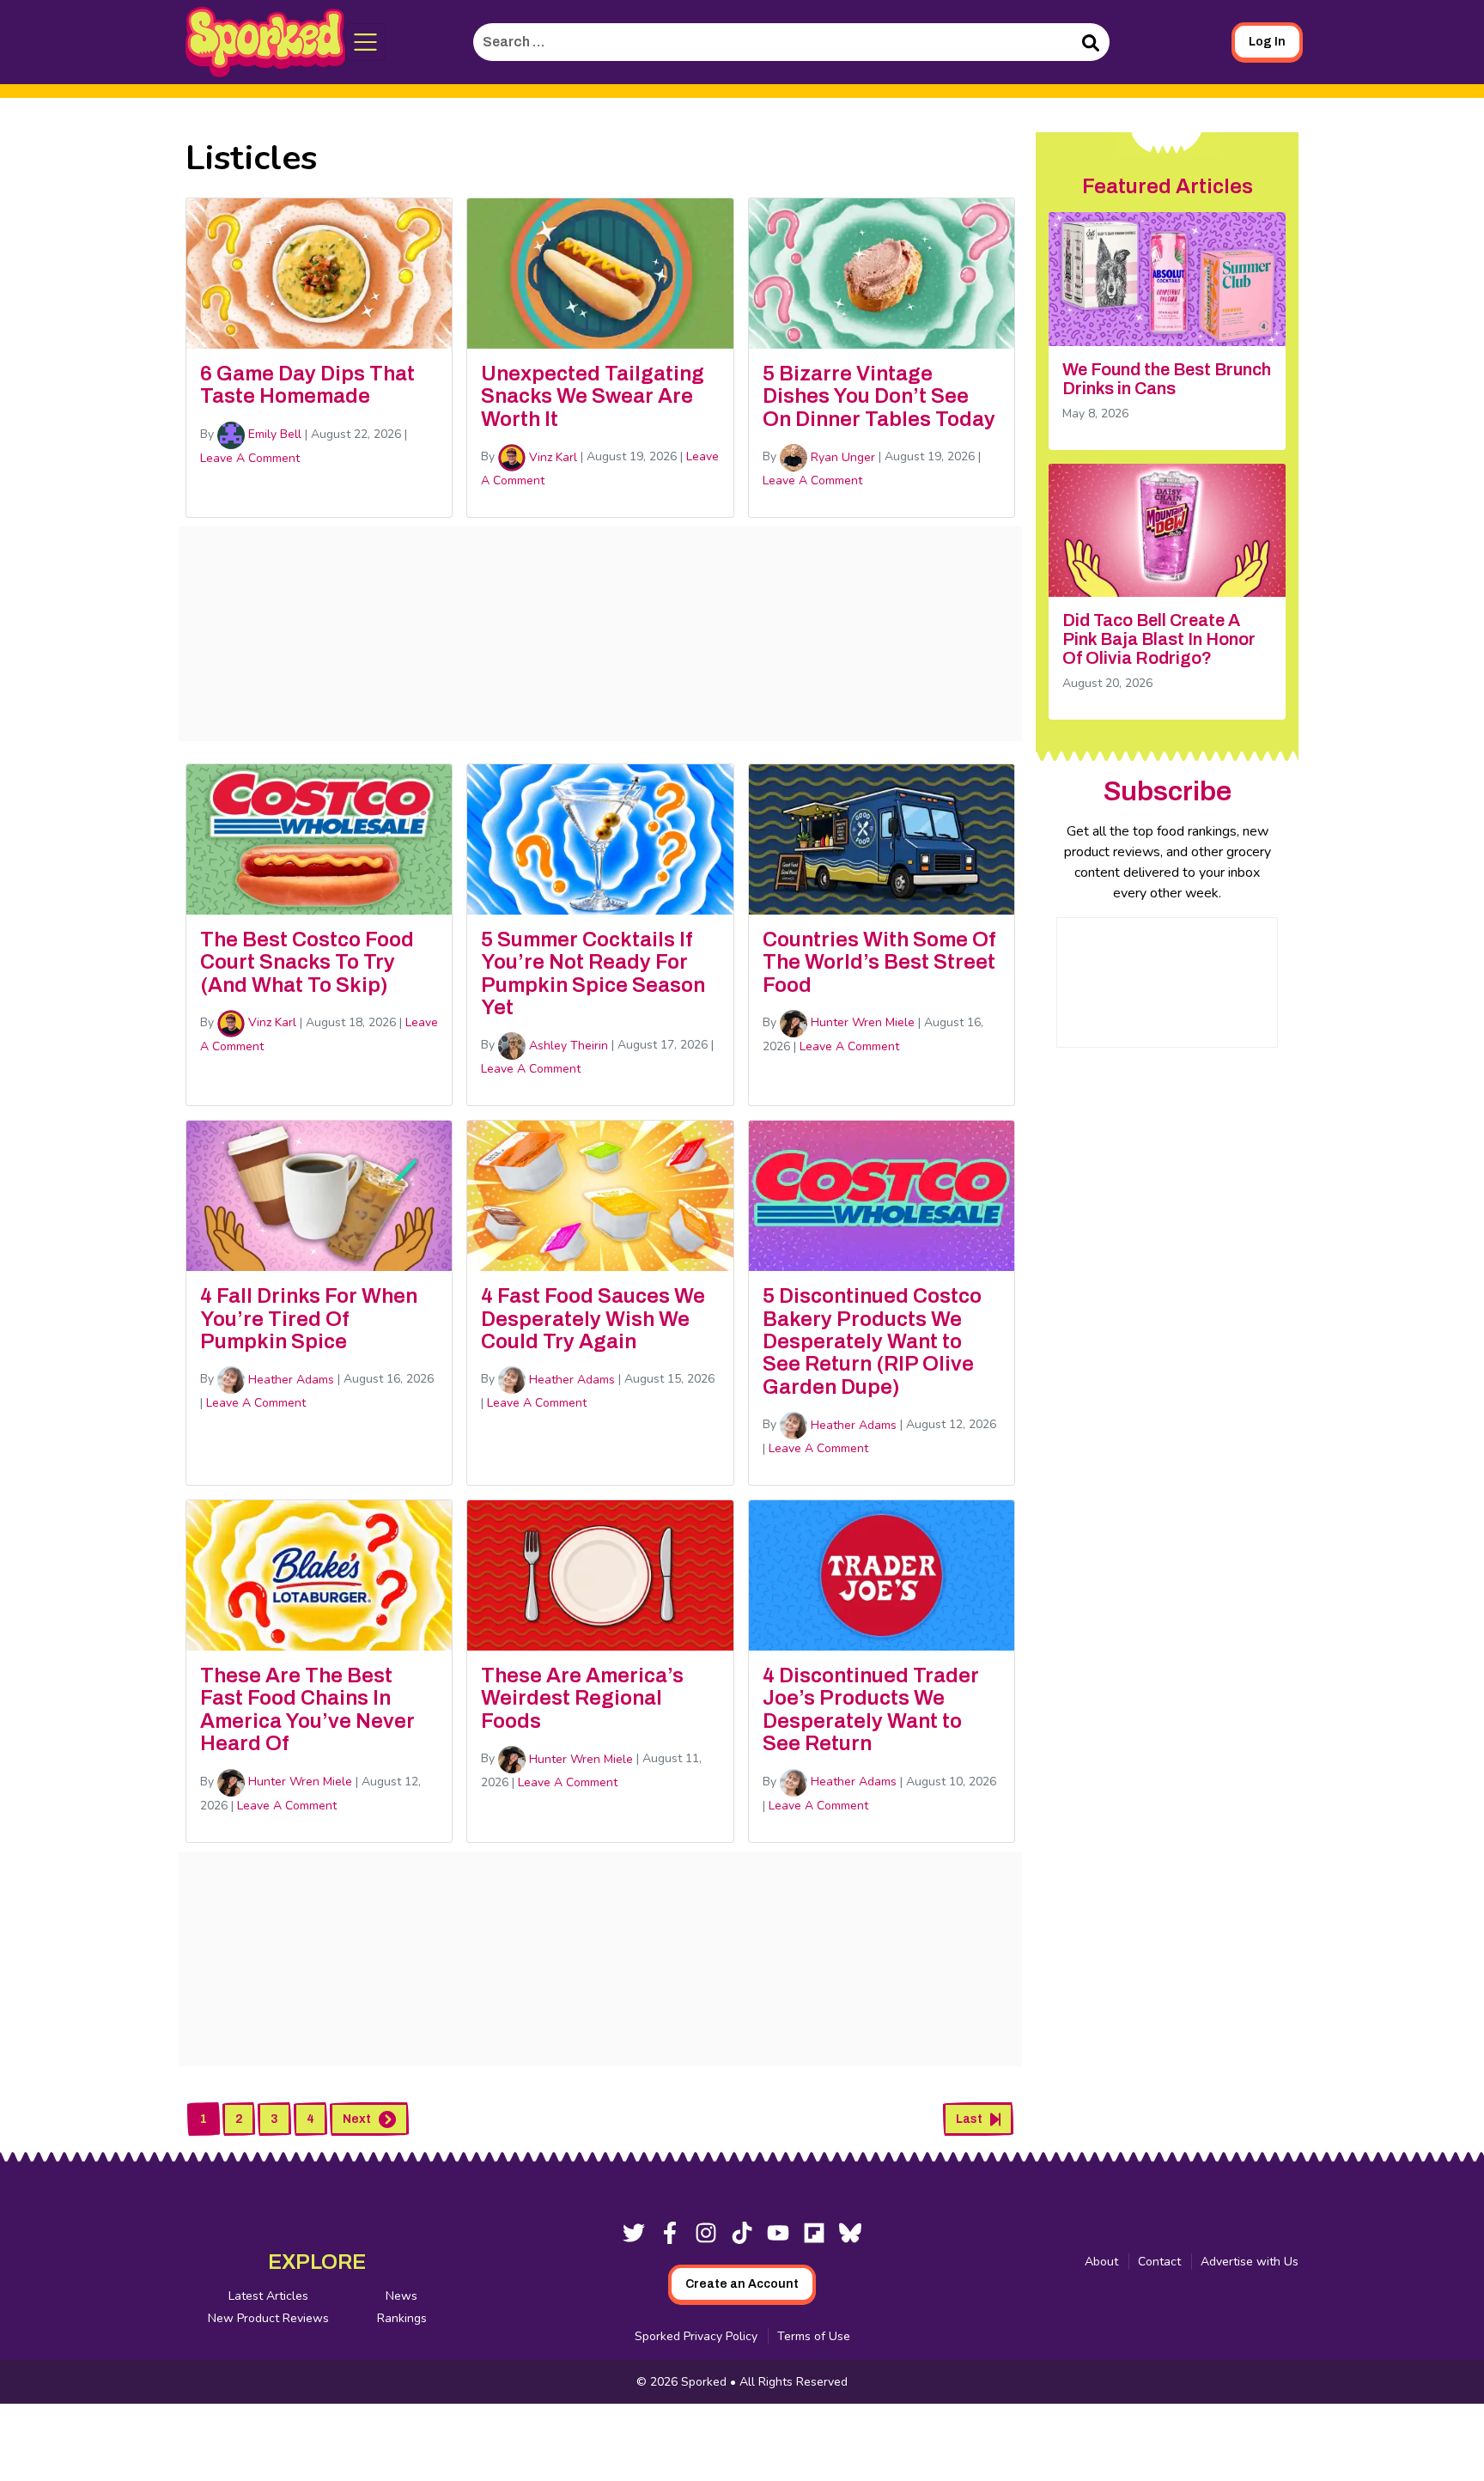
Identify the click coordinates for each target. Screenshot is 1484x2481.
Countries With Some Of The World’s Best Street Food (879, 962)
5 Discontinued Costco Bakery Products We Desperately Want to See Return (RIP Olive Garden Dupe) (872, 1341)
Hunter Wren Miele (861, 1022)
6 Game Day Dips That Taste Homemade (307, 385)
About (1101, 2262)
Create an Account (742, 2284)
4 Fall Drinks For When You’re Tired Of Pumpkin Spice (309, 1319)
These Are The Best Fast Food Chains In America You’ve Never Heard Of (307, 1709)
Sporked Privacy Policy (696, 2336)
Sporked (706, 2382)
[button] (365, 42)
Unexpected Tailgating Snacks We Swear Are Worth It (593, 396)
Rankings (402, 2318)
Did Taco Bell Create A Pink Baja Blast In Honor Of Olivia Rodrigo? (1159, 639)
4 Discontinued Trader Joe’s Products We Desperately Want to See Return (871, 1709)
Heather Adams (289, 1380)
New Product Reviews (268, 2318)
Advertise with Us (1250, 2262)
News (401, 2296)
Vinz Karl (551, 457)
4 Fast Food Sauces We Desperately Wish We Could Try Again (593, 1319)
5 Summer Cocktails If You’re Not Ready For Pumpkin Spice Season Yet (593, 973)
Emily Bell (273, 434)
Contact (1159, 2262)
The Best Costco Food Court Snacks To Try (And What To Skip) (307, 962)
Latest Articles (268, 2296)
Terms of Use (814, 2336)
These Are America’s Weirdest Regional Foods (582, 1698)
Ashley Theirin (567, 1046)
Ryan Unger (841, 457)
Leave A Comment (250, 458)
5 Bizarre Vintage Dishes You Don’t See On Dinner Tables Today (879, 396)
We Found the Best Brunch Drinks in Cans (1167, 379)
